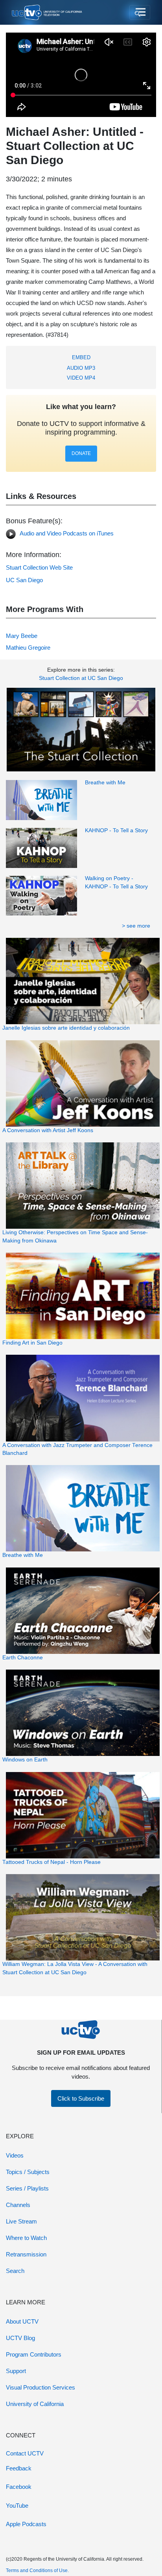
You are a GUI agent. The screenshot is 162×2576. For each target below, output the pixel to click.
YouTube (17, 2506)
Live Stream (21, 2221)
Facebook (19, 2487)
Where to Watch (26, 2238)
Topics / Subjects (28, 2172)
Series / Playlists (27, 2188)
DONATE (81, 453)
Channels (18, 2205)
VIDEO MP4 (81, 378)
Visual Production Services (40, 2387)
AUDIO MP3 (81, 368)
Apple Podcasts (26, 2524)
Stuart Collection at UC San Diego (81, 678)
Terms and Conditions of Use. (37, 2571)
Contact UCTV (25, 2453)
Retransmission (26, 2254)
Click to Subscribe (81, 2098)
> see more (136, 926)
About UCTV (22, 2321)
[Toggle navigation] (140, 13)
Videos (15, 2155)
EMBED (81, 357)
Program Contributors (34, 2354)
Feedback (19, 2468)
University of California (35, 2404)
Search (15, 2271)
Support (16, 2371)
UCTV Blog (20, 2338)
